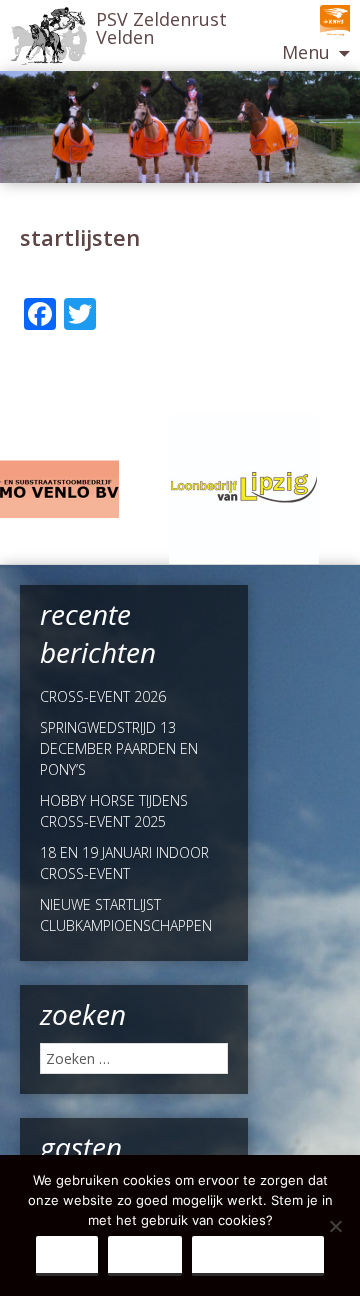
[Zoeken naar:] (134, 1058)
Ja (67, 1255)
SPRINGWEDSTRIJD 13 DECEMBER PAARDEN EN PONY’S (119, 748)
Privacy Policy (258, 1255)
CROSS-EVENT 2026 (103, 696)
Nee (145, 1255)
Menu (306, 52)
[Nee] (335, 1226)
